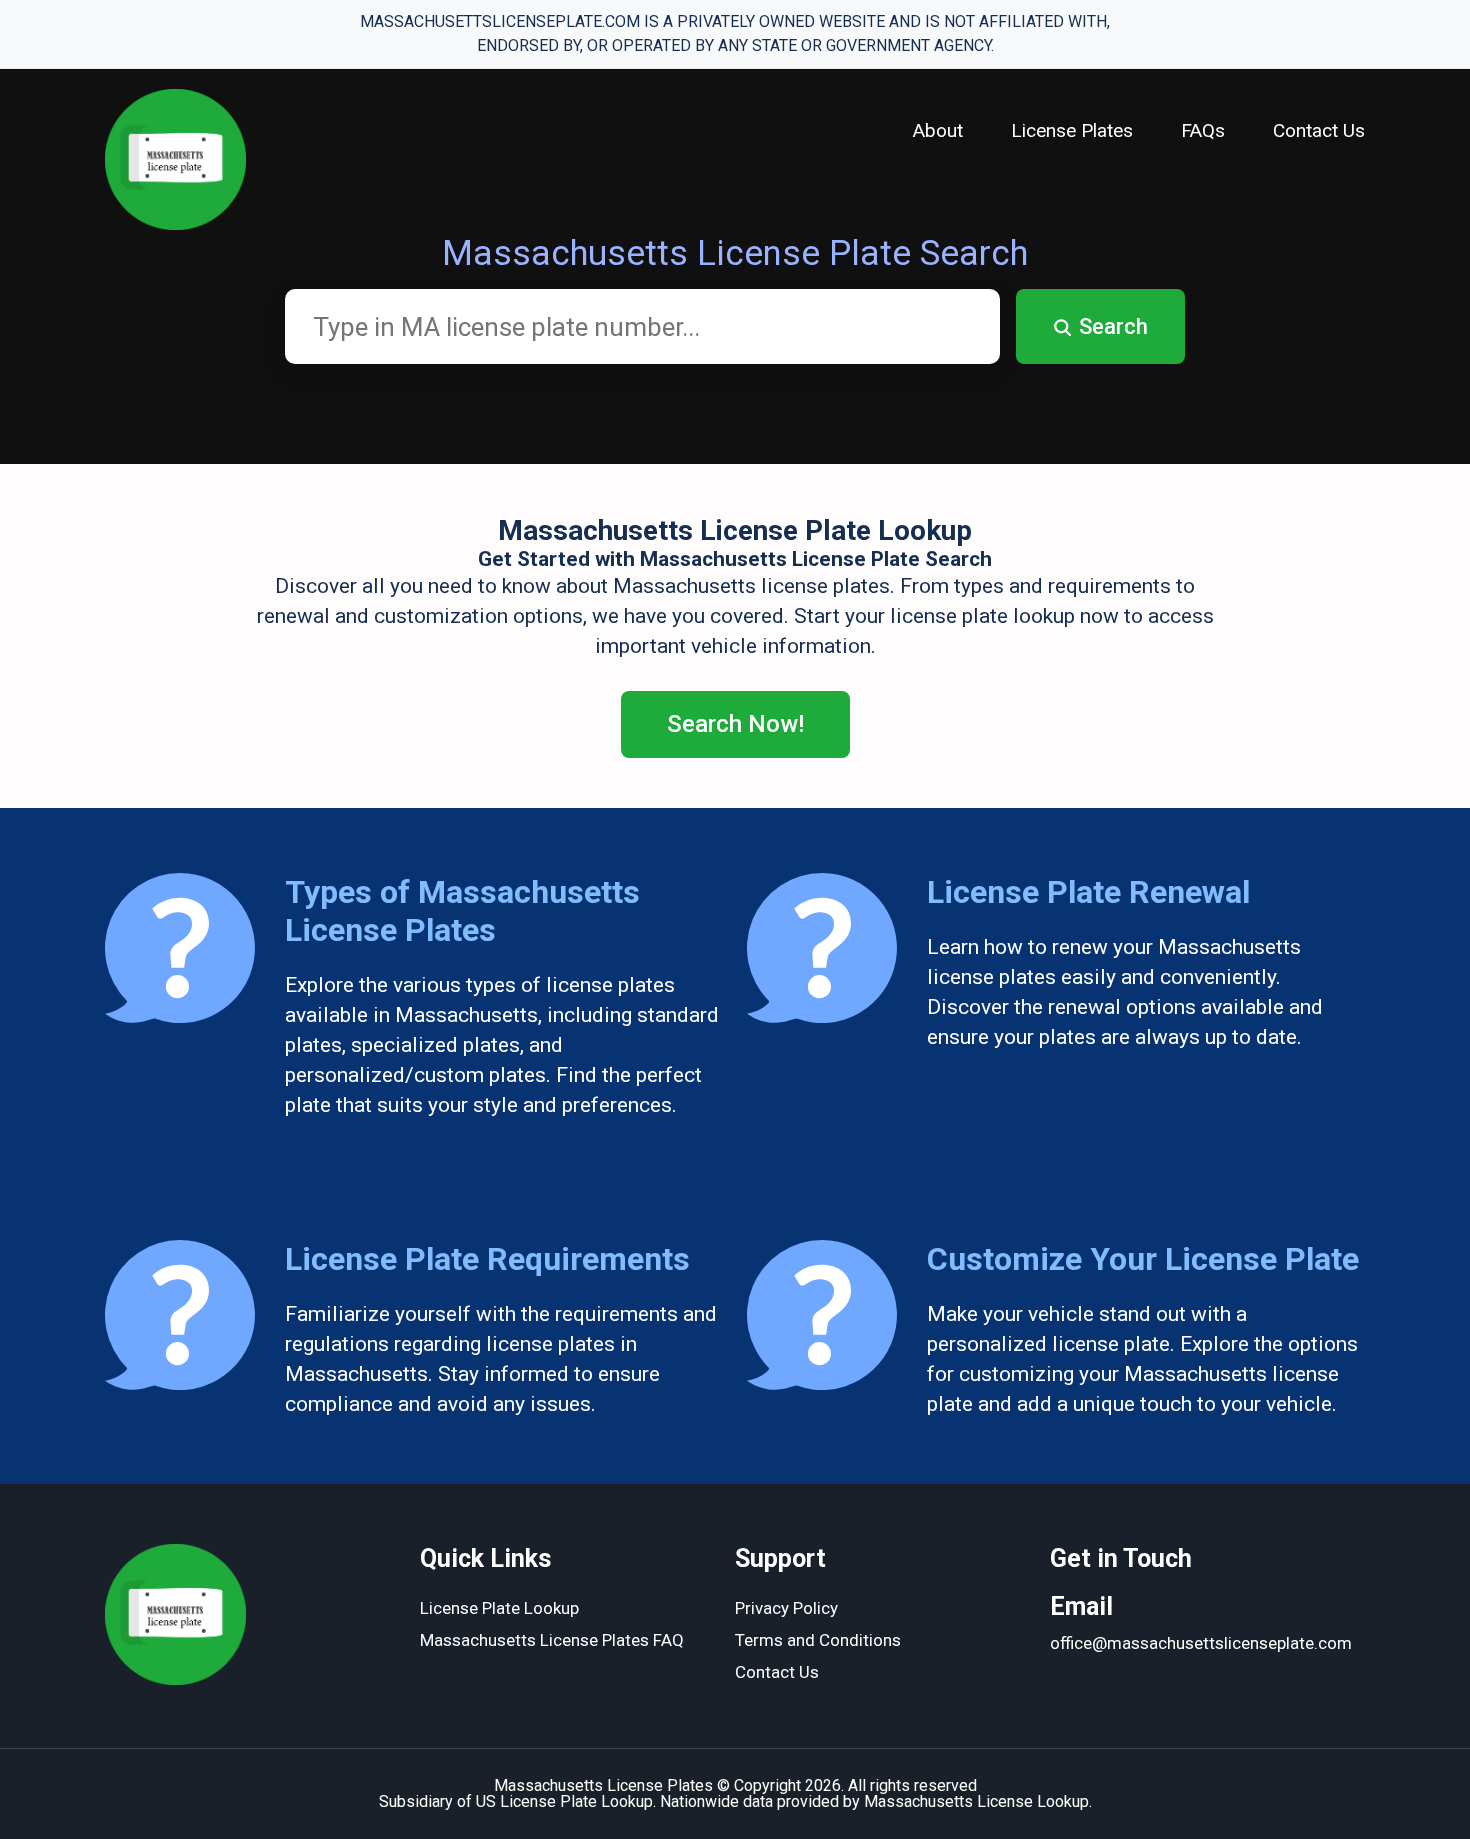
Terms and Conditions (818, 1640)
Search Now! (735, 724)
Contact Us (1319, 130)
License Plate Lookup (499, 1608)
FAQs (1203, 130)
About (938, 130)
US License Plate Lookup (564, 1801)
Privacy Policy (786, 1608)
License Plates (1072, 130)
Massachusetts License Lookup (976, 1801)
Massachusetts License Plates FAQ (552, 1640)
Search (1113, 326)
